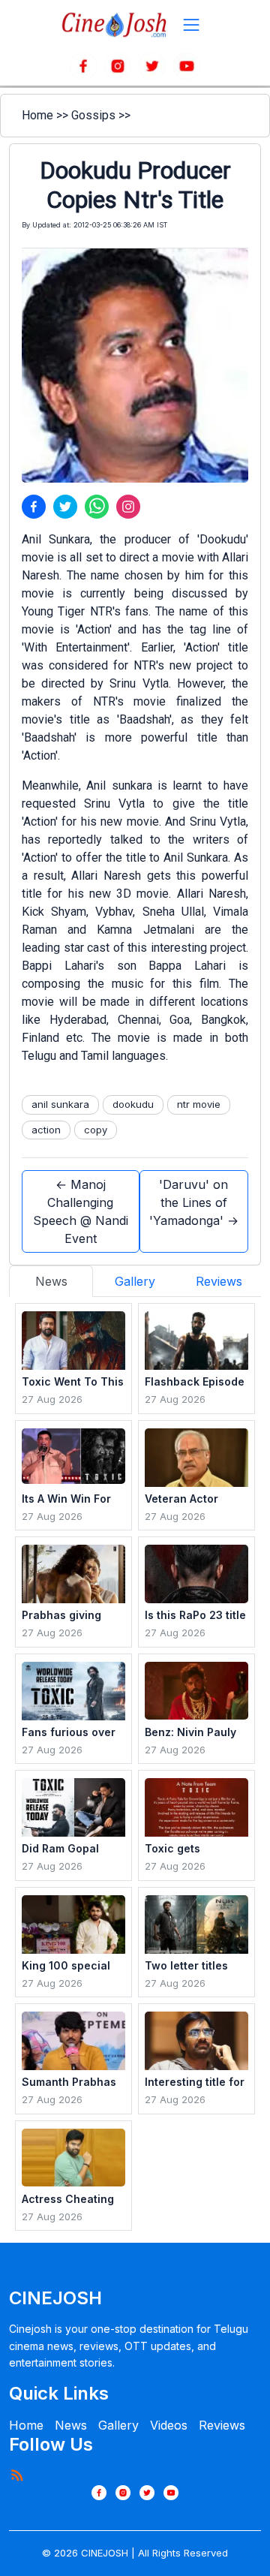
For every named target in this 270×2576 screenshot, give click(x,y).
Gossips (93, 115)
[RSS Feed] (16, 2475)
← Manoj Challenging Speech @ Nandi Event (81, 1211)
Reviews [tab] (219, 1281)
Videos (169, 2425)
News (71, 2425)
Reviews (222, 2425)
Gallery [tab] (135, 1281)
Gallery (118, 2425)
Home (37, 115)
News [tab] (51, 1281)
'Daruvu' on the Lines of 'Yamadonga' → (194, 1202)
